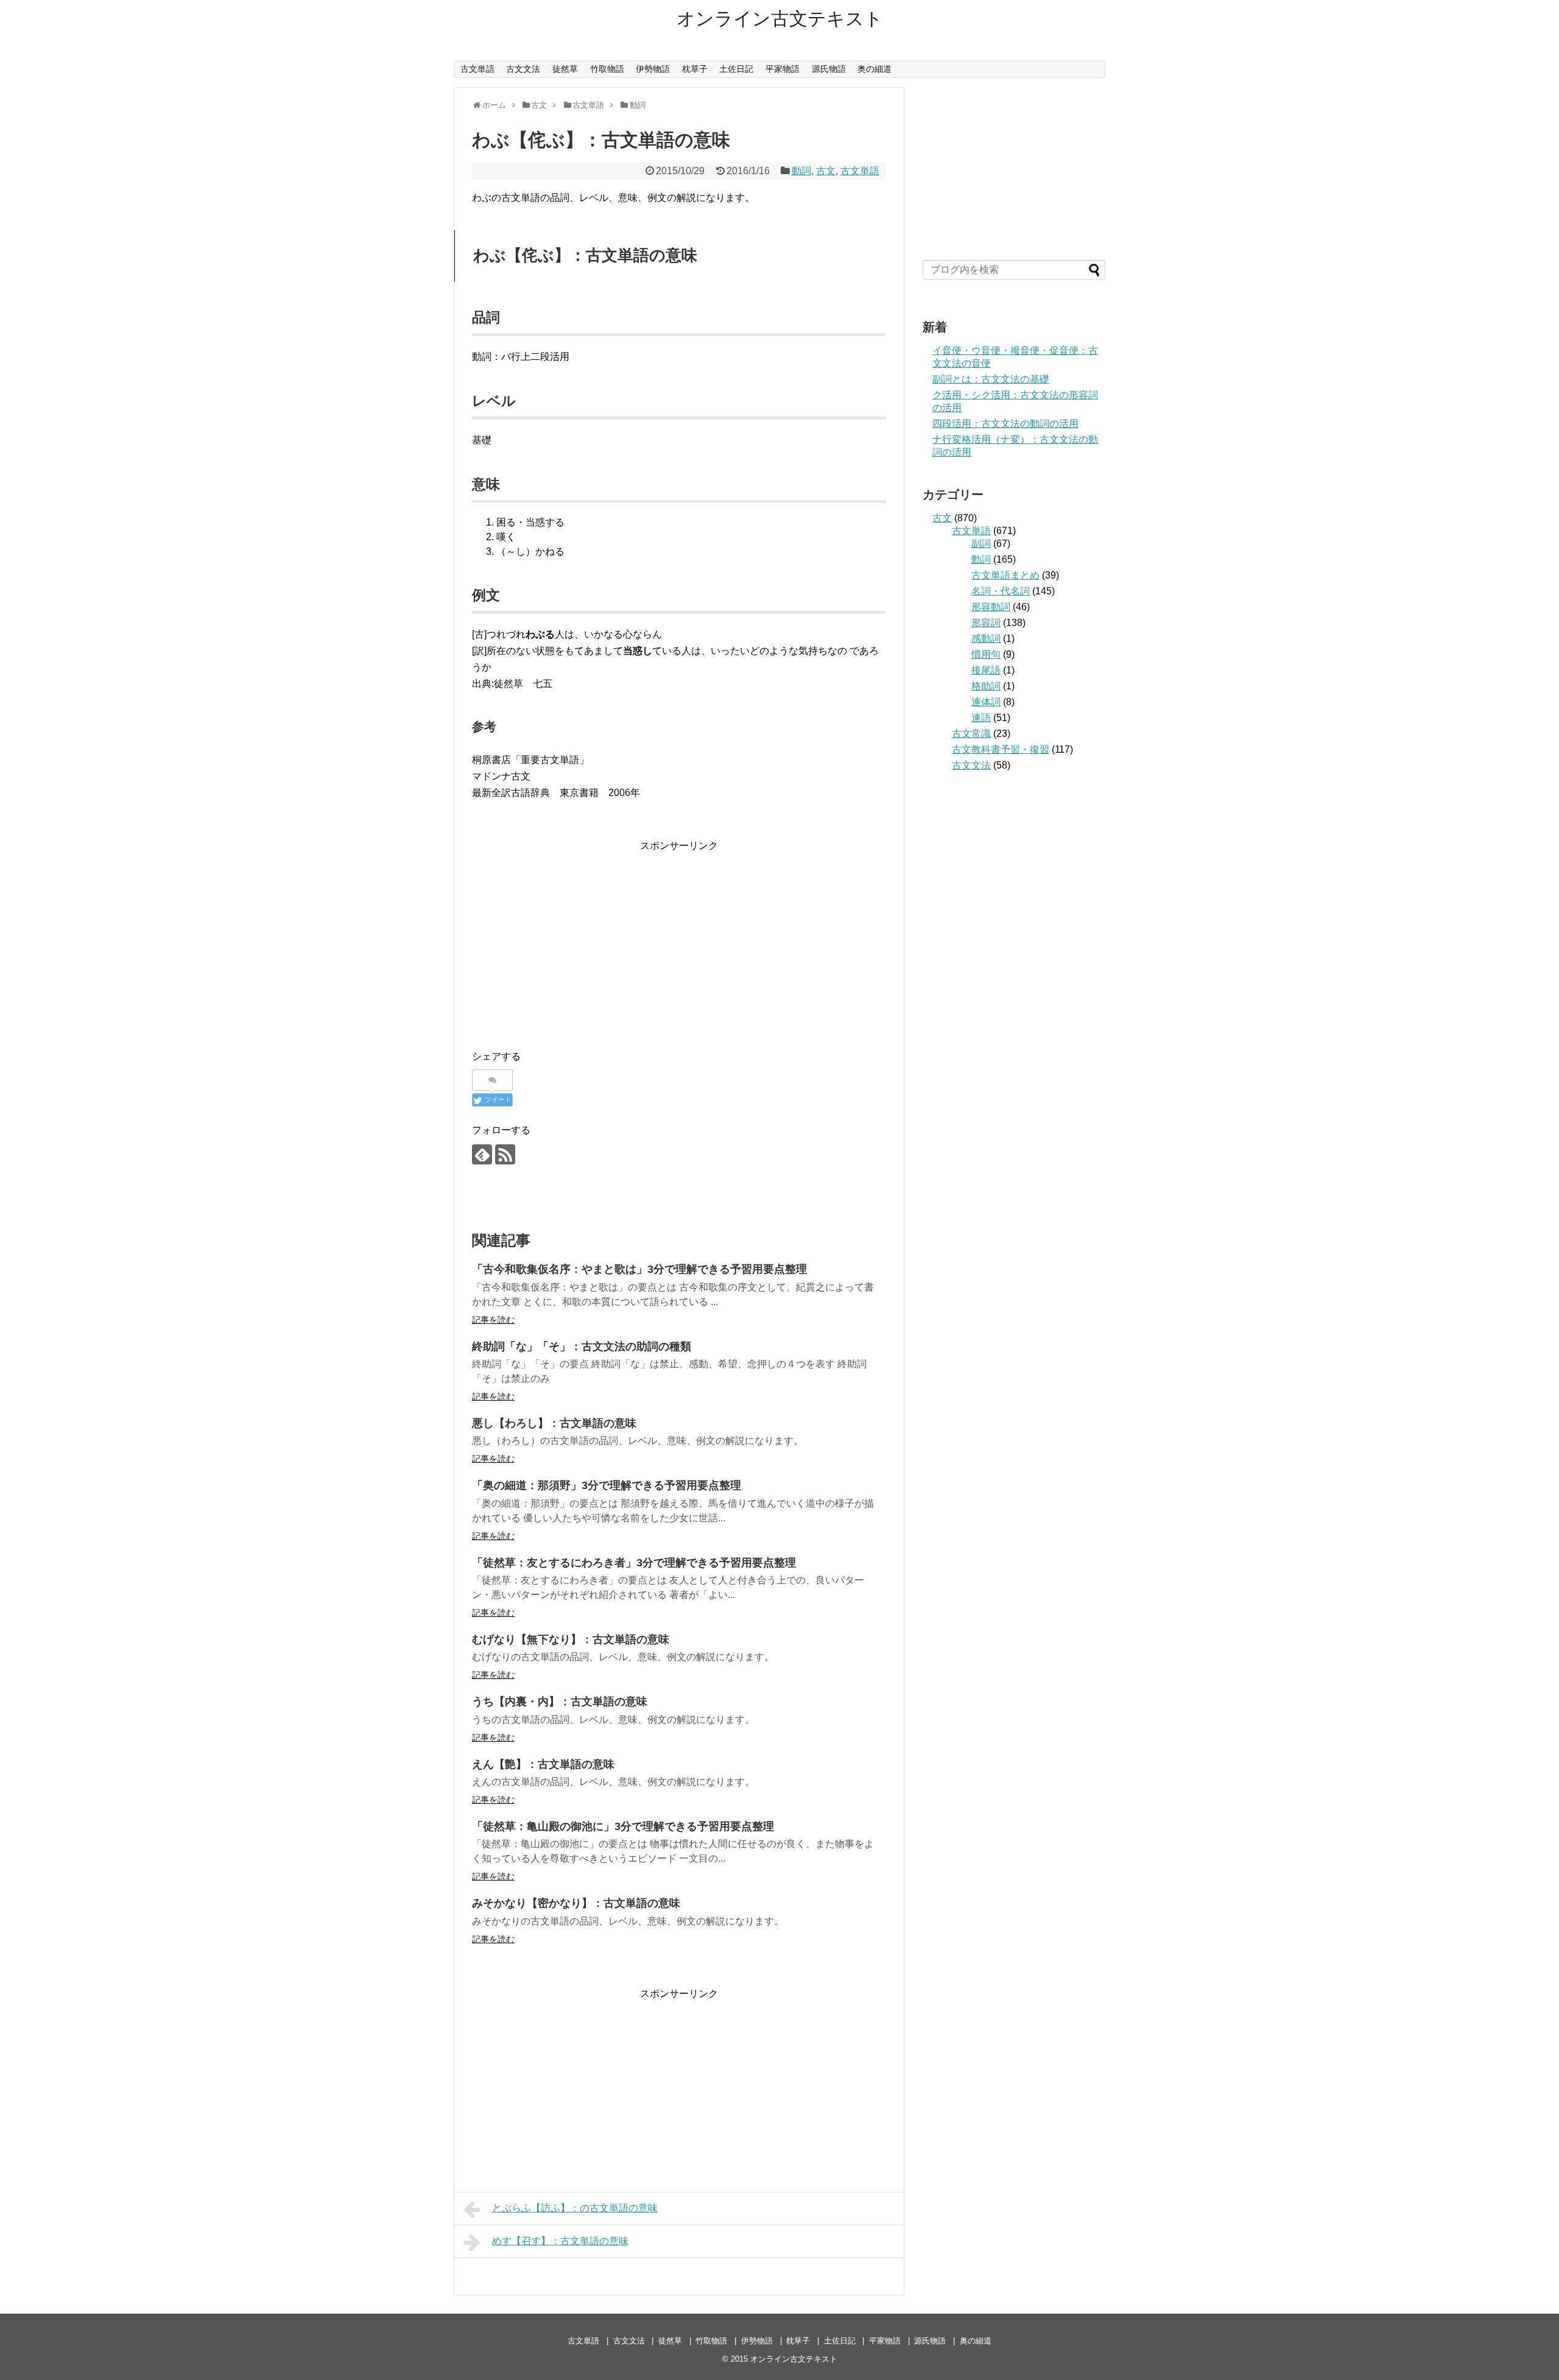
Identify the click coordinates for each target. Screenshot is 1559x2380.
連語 (981, 718)
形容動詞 (991, 607)
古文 (826, 171)
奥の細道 (875, 69)
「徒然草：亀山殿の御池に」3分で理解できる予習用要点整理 (623, 1826)
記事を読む (493, 1320)
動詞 (801, 171)
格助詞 (986, 686)
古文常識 (971, 734)
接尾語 (986, 670)
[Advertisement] (679, 939)
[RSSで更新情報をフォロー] (505, 1154)
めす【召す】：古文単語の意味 (560, 2241)
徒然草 (565, 69)
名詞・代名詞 (1001, 591)
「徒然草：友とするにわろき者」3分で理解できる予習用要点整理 (634, 1563)
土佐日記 (736, 69)
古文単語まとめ (1005, 575)
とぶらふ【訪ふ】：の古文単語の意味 (575, 2208)
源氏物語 (829, 69)
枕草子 (695, 69)
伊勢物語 (653, 69)
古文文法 (523, 69)
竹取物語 (607, 69)
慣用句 (986, 654)
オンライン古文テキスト (780, 19)
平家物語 (783, 69)
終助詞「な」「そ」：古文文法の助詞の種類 (582, 1347)
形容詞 (986, 623)
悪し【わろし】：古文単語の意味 (554, 1423)
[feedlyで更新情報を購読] (482, 1154)
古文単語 (477, 69)
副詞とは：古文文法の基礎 (991, 379)
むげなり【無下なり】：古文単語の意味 (571, 1639)
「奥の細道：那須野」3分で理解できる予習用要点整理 (607, 1485)
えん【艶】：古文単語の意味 (543, 1764)
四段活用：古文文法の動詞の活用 (1005, 424)
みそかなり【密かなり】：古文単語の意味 (576, 1903)
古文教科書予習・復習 (1001, 749)
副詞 (981, 544)
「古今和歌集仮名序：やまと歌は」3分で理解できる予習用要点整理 (639, 1269)
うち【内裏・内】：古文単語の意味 (560, 1702)
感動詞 (986, 639)
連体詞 (986, 702)
